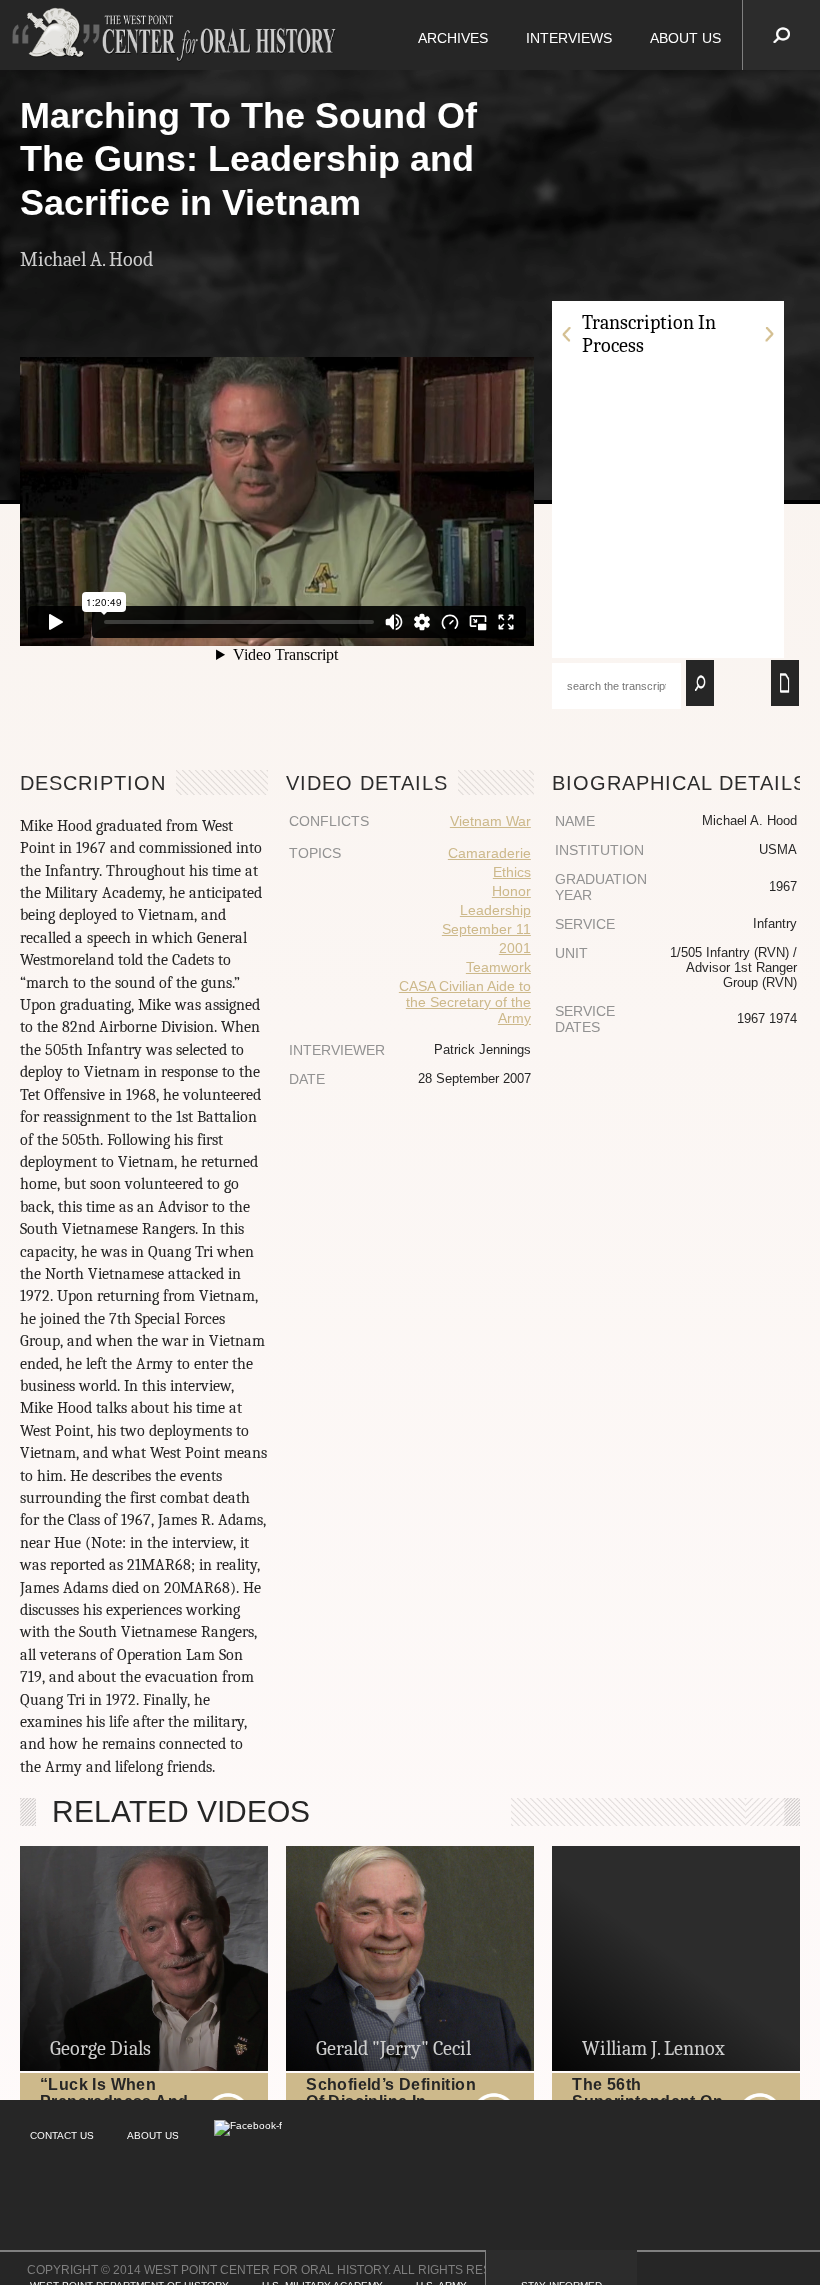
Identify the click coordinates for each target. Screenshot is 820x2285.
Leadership (495, 910)
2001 (515, 948)
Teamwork (498, 967)
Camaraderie (489, 853)
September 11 (486, 929)
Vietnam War (490, 821)
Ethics (512, 872)
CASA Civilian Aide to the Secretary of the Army (465, 1002)
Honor (511, 891)
